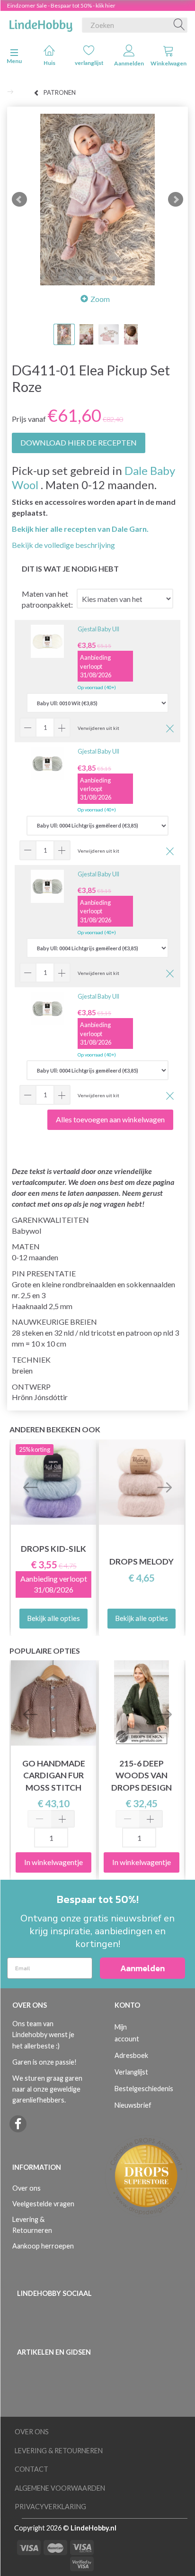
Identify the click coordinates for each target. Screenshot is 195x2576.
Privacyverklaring (50, 2507)
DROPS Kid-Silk (53, 1549)
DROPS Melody (142, 1561)
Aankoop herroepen (43, 2246)
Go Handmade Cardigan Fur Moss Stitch (54, 1775)
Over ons (27, 2188)
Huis (49, 63)
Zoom (100, 299)
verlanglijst (89, 63)
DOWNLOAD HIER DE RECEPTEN (79, 442)
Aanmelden (129, 63)
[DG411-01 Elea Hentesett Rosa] (97, 200)
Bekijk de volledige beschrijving (63, 545)
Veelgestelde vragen (43, 2204)
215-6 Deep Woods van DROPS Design (142, 1775)
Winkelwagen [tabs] (168, 63)
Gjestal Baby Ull (98, 629)
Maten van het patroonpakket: (47, 599)
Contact (31, 2469)
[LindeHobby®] (41, 23)
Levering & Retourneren (32, 2225)
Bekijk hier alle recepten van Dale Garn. (80, 529)
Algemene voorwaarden (60, 2488)
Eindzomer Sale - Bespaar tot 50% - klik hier (61, 5)
